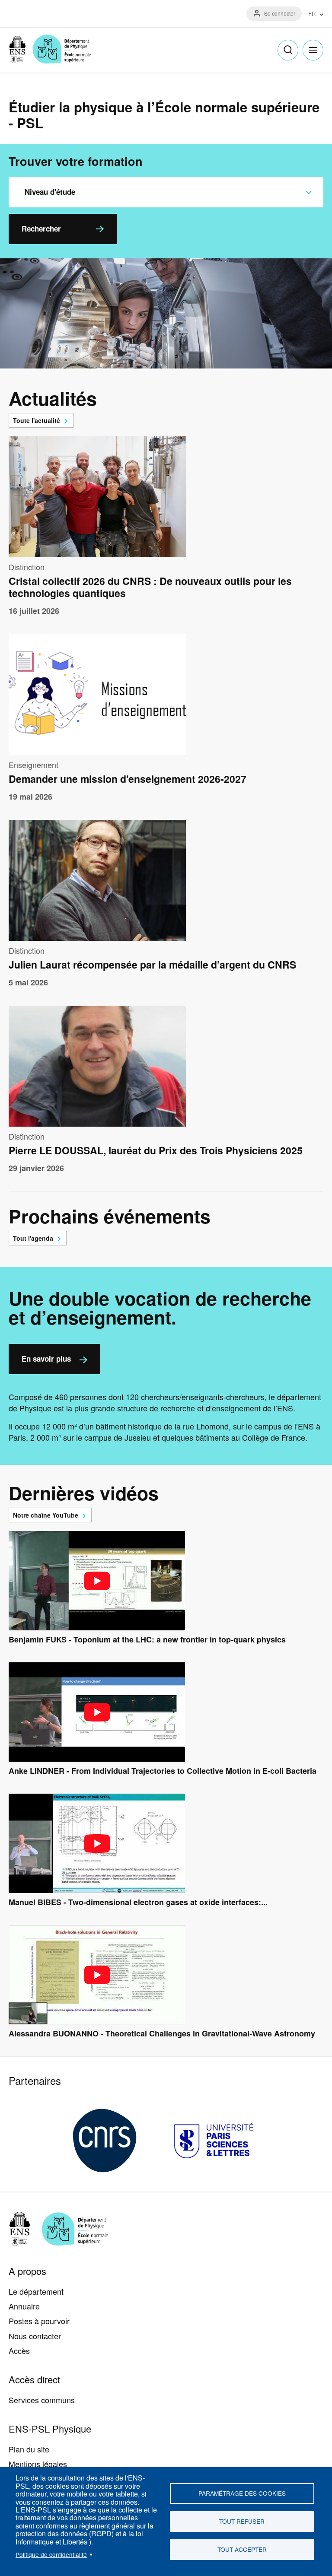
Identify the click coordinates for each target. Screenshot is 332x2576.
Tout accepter (242, 2549)
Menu (313, 50)
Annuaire (24, 2306)
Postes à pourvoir (39, 2321)
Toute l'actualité (37, 420)
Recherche (288, 50)
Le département (36, 2291)
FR (312, 14)
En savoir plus (46, 1359)
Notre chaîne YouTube (46, 1515)
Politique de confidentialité (51, 2554)
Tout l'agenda (33, 1238)
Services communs (42, 2400)
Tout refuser (242, 2521)
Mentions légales (38, 2464)
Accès (19, 2350)
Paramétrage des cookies (242, 2493)
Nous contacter (35, 2336)
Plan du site (29, 2449)
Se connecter (280, 13)
